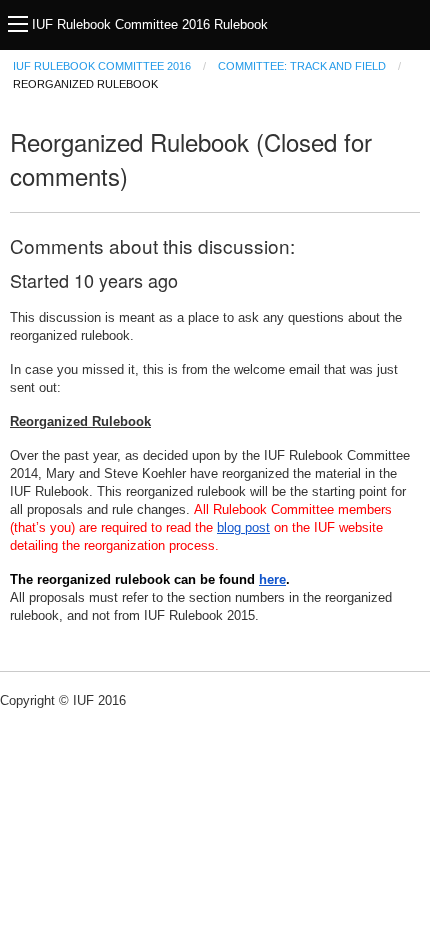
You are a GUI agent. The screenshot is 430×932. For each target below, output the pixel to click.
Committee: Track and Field (302, 66)
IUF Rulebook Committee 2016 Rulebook (150, 24)
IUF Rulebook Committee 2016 (102, 66)
